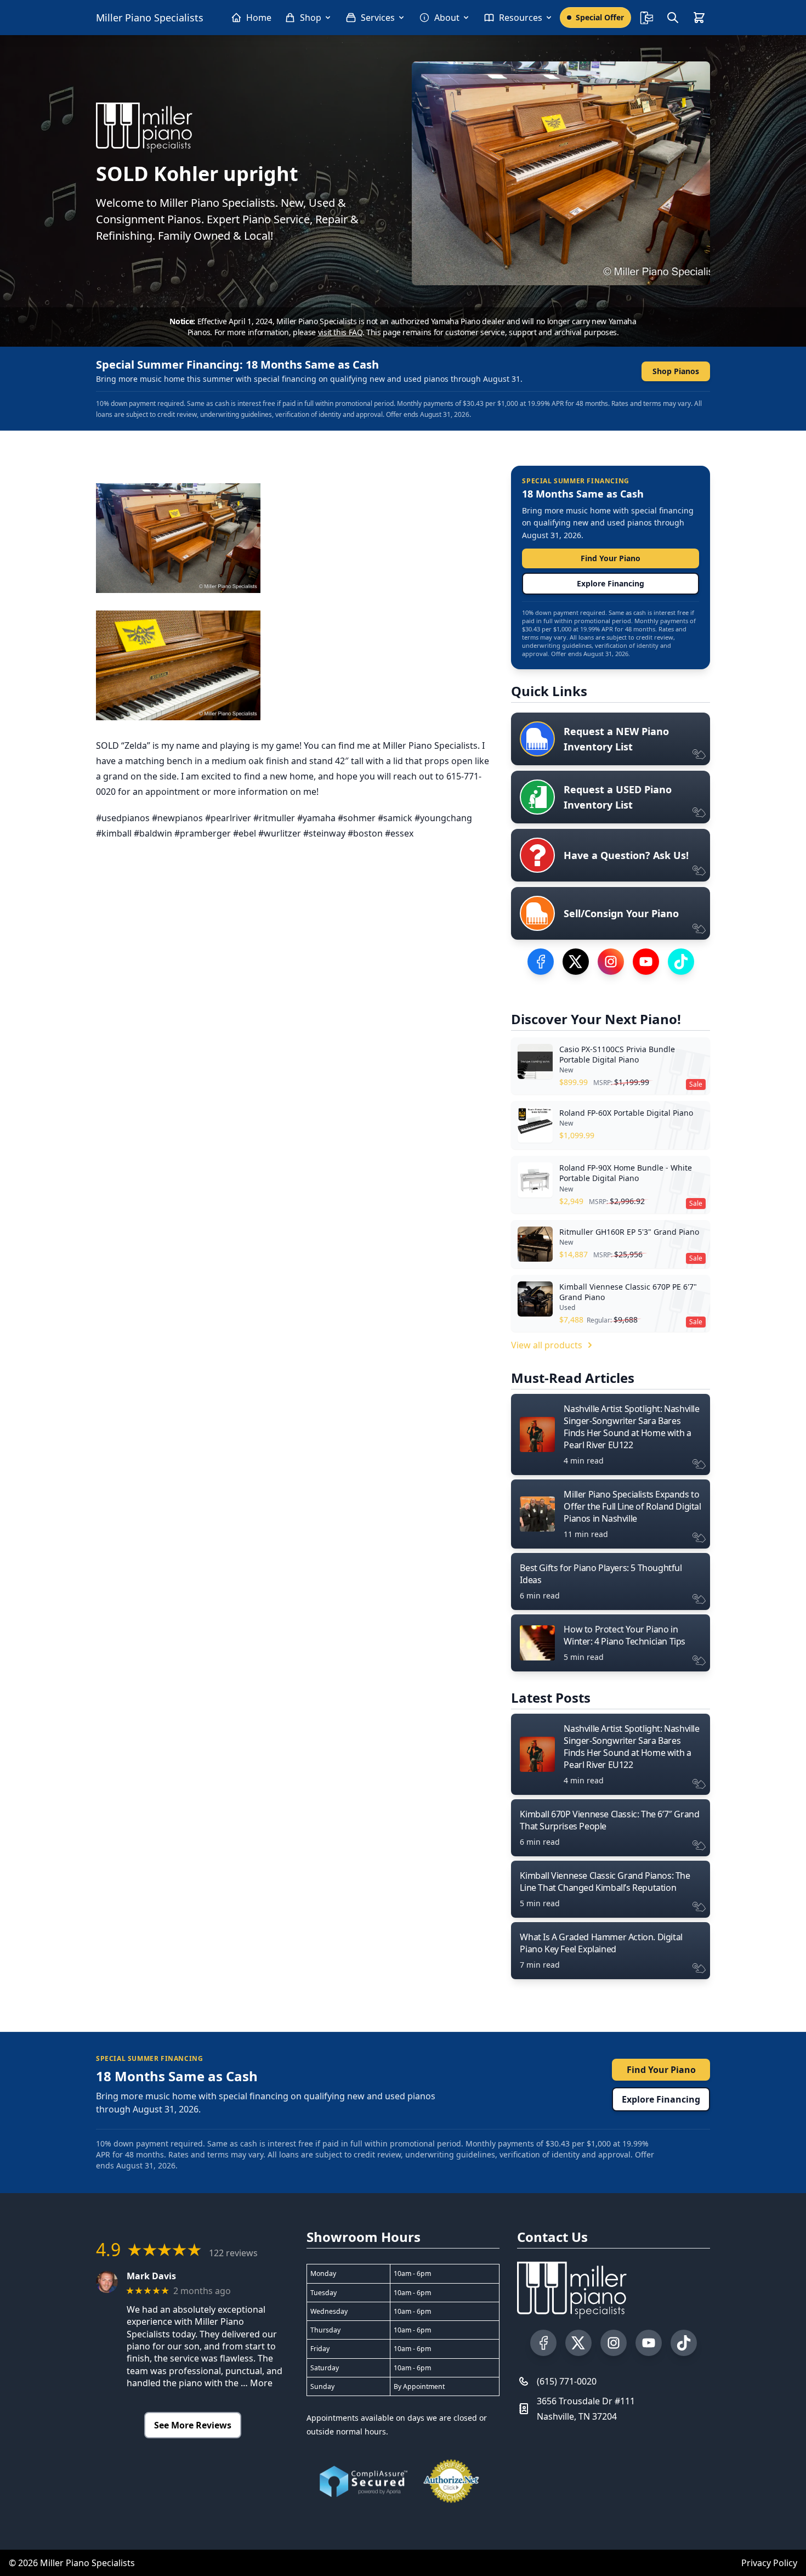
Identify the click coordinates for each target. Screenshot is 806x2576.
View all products (547, 1345)
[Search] (673, 18)
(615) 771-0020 (567, 2381)
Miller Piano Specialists (150, 18)
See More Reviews (193, 2425)
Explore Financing (611, 583)
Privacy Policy (769, 2563)
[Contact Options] (646, 18)
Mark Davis (151, 2276)
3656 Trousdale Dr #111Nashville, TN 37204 (586, 2409)
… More (257, 2383)
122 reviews (233, 2253)
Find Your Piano (611, 558)
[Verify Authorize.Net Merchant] (451, 2481)
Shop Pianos (676, 371)
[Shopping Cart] (699, 18)
